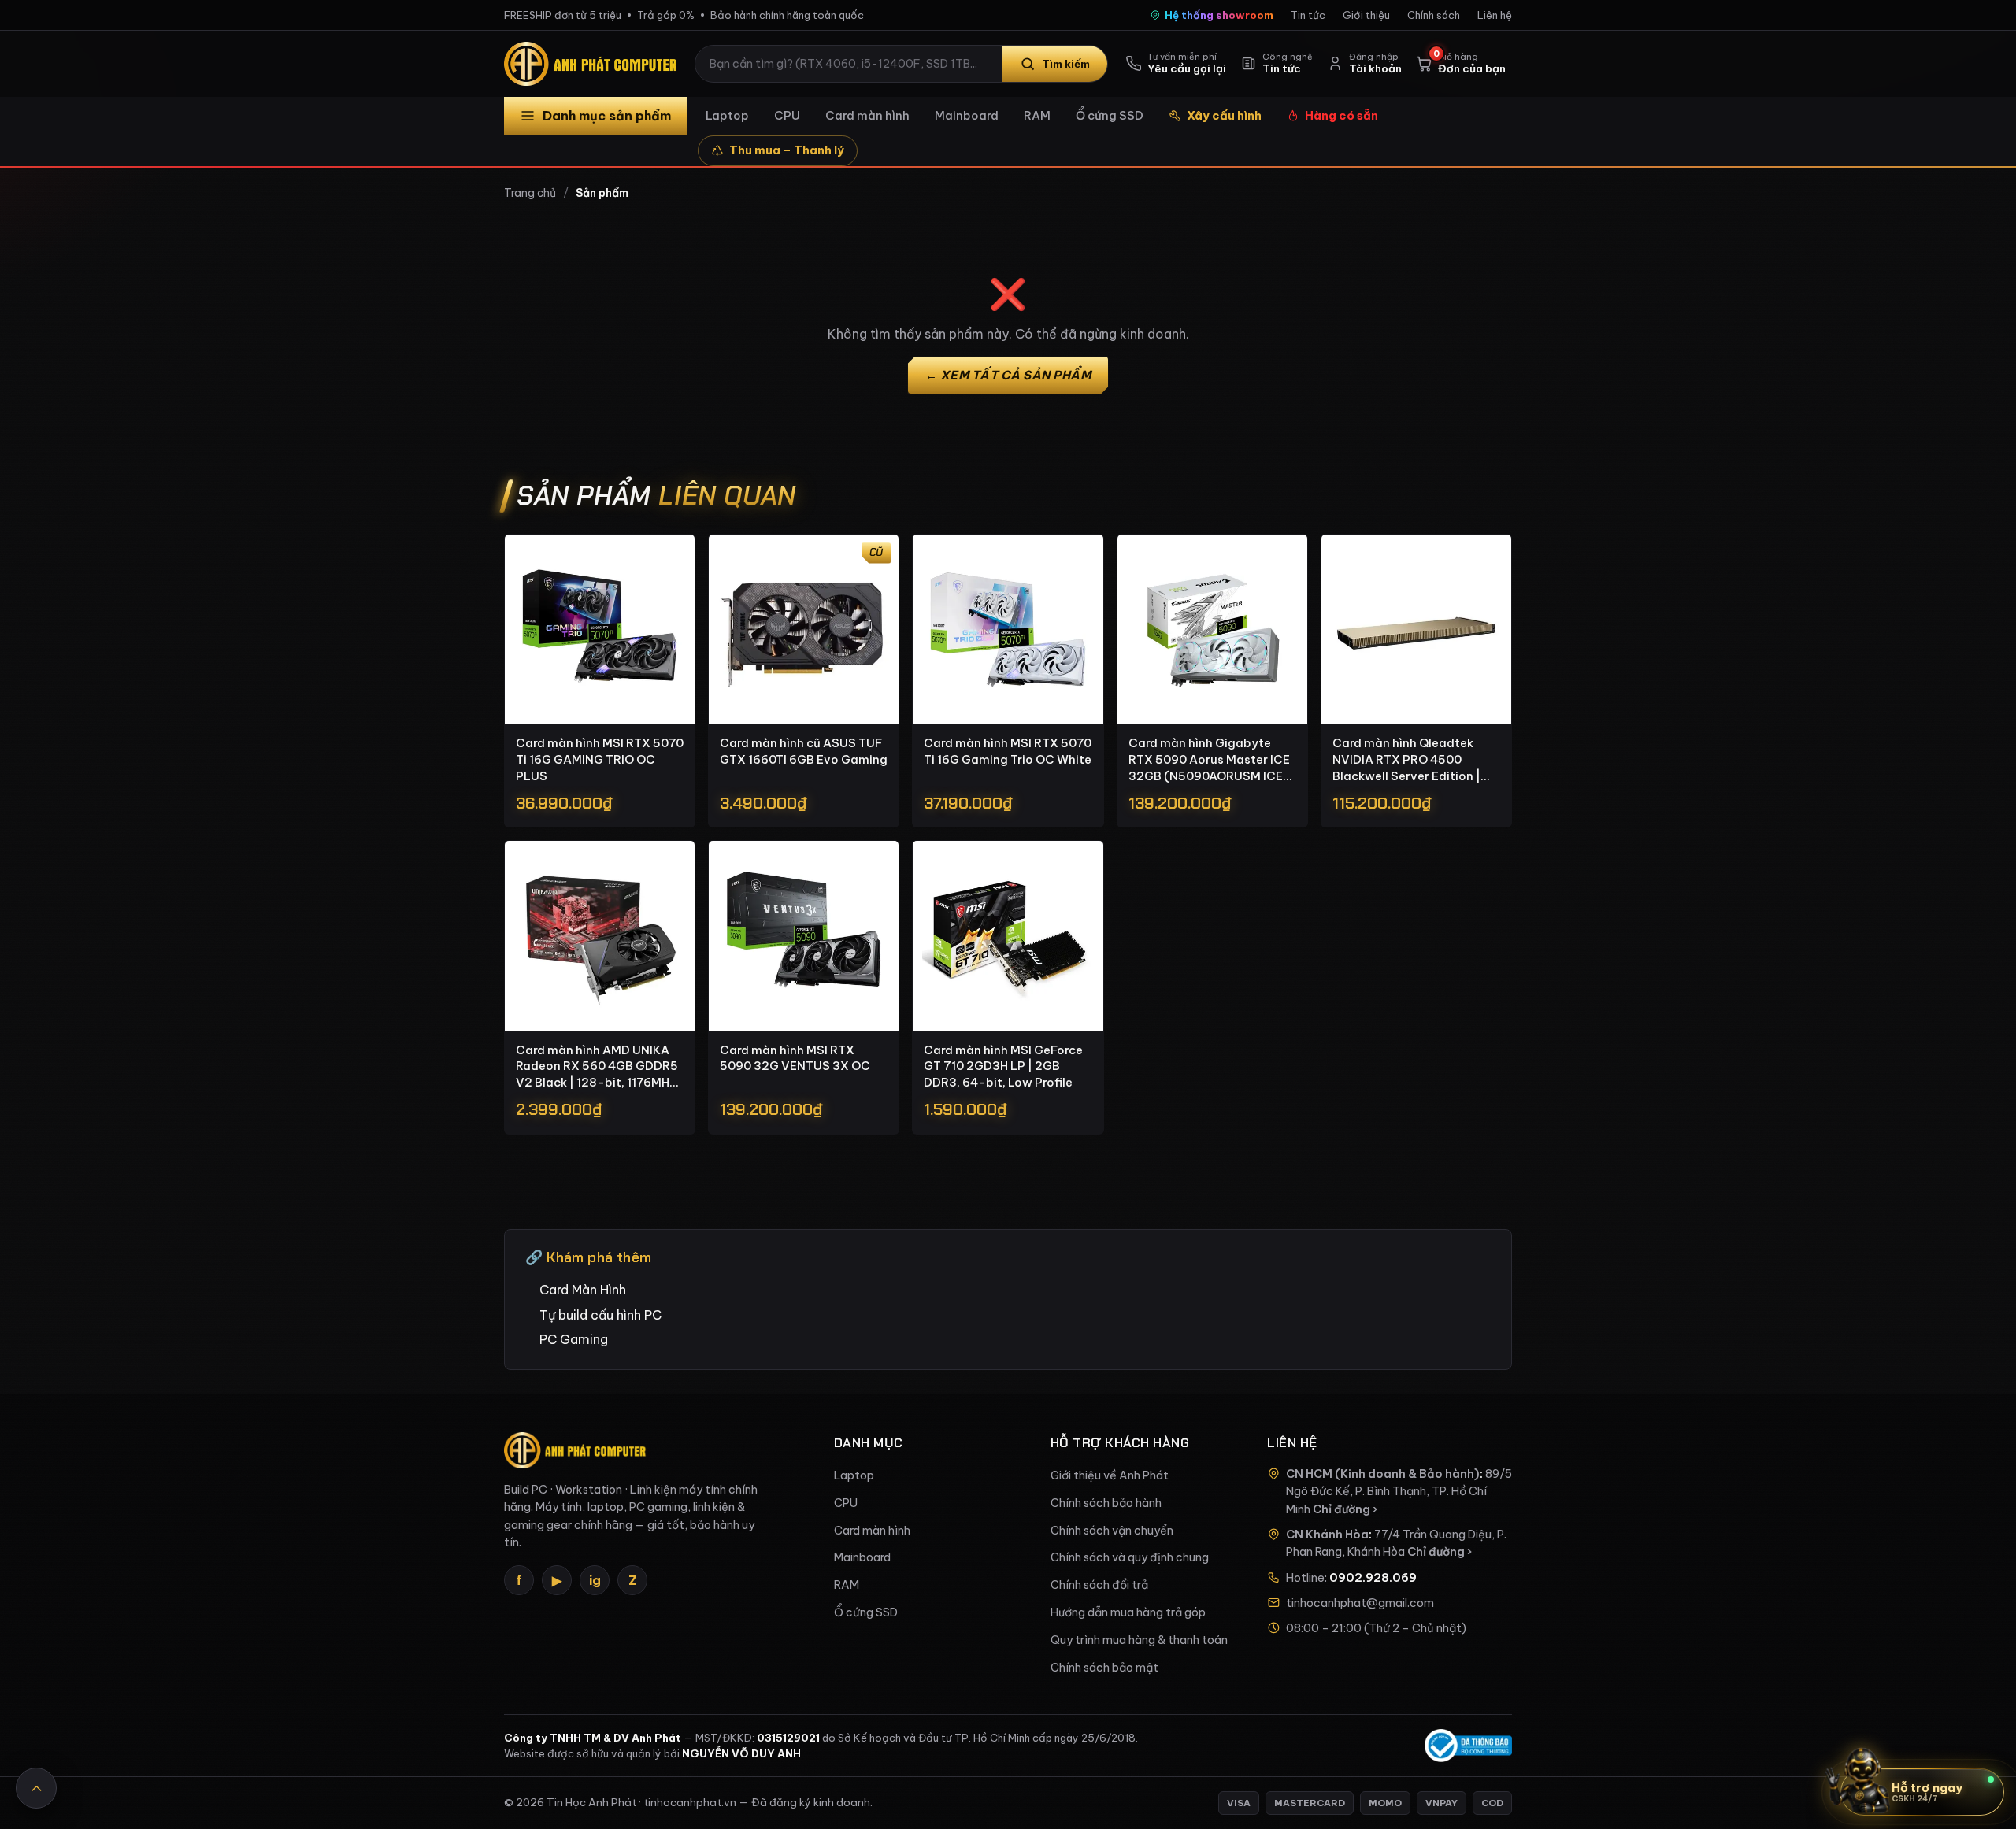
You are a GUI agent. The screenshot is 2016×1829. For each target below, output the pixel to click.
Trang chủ (530, 193)
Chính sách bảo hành (1106, 1503)
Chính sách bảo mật (1104, 1668)
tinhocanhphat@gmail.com (1360, 1603)
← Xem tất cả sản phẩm (1008, 375)
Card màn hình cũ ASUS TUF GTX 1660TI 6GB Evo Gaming (804, 751)
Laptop (727, 115)
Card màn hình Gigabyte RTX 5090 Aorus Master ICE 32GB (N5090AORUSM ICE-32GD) (1210, 760)
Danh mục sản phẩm (607, 116)
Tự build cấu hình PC (600, 1315)
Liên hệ (1495, 15)
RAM (1037, 115)
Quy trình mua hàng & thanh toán (1139, 1640)
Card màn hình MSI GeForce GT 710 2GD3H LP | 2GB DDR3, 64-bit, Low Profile (1003, 1066)
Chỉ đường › (1345, 1509)
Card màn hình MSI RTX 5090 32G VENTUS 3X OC (795, 1058)
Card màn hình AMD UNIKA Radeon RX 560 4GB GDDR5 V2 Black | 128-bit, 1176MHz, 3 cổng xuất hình (597, 1067)
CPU (787, 115)
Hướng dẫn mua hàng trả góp (1128, 1612)
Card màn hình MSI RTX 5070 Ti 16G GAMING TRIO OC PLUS (600, 759)
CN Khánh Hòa (1327, 1535)
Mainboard (967, 115)
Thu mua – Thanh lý (787, 150)
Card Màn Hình (583, 1290)
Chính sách (1434, 15)
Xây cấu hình (1224, 115)
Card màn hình (867, 115)
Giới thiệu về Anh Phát (1110, 1475)
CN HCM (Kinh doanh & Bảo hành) (1383, 1474)
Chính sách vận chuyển (1112, 1531)
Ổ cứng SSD (1110, 115)
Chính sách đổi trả (1099, 1585)
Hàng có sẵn (1342, 115)
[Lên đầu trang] (36, 1788)
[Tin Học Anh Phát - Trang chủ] (594, 64)
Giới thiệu (1366, 15)
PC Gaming (574, 1339)
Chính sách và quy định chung (1130, 1557)
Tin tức (1308, 15)
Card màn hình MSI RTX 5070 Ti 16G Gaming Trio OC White (1008, 751)
